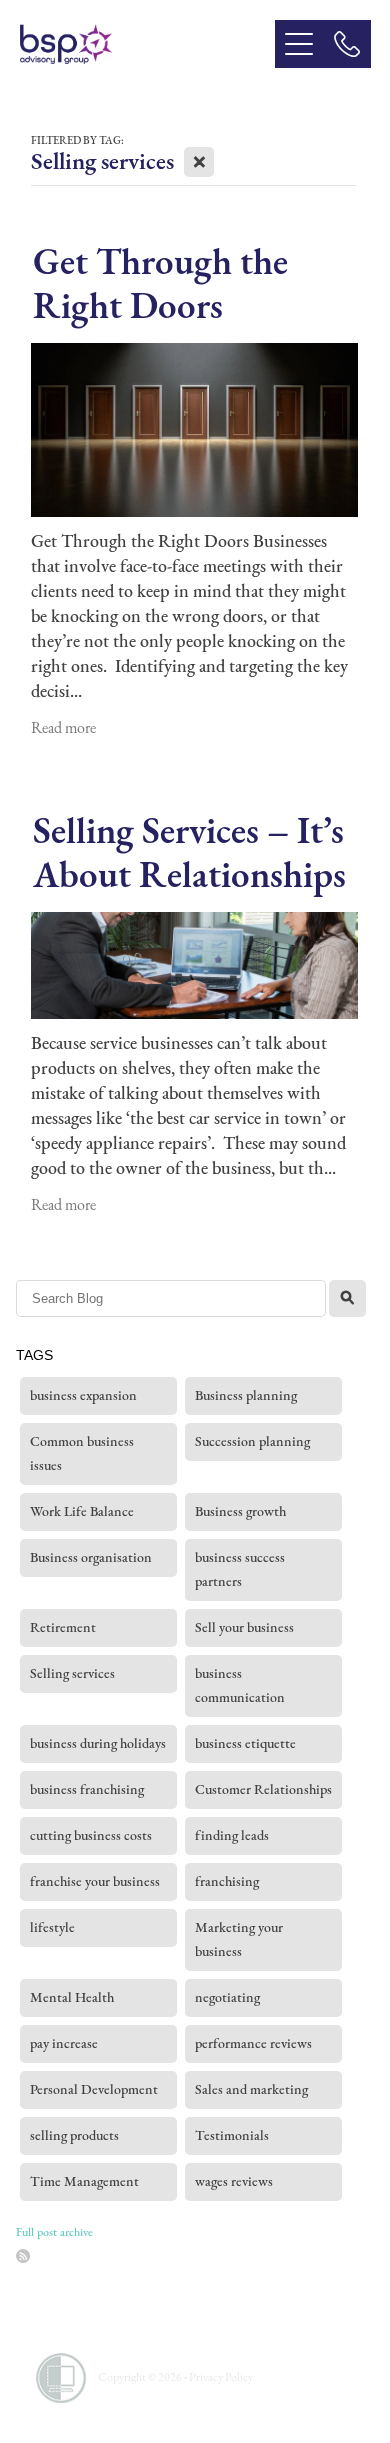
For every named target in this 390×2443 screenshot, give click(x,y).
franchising (227, 1881)
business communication (240, 1685)
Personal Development (94, 2089)
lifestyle (52, 1927)
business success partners (240, 1569)
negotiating (227, 1997)
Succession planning (252, 1441)
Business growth (240, 1511)
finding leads (232, 1835)
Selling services (72, 1673)
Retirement (63, 1627)
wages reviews (234, 2181)
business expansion (83, 1395)
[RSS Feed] (23, 2256)
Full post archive (54, 2232)
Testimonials (232, 2135)
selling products (74, 2135)
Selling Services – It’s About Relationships (189, 852)
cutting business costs (91, 1835)
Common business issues (82, 1453)
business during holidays (98, 1743)
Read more (63, 727)
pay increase (64, 2043)
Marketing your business (239, 1939)
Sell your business (244, 1627)
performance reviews (253, 2043)
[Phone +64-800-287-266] (347, 44)
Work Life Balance (82, 1511)
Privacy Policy (221, 2377)
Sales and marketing (251, 2089)
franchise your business (95, 1881)
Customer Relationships (263, 1789)
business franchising (87, 1789)
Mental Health (72, 1997)
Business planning (246, 1395)
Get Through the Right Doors (160, 283)
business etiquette (245, 1743)
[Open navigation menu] (299, 44)
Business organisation (91, 1557)
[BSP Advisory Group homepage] (147, 44)
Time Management (84, 2181)
